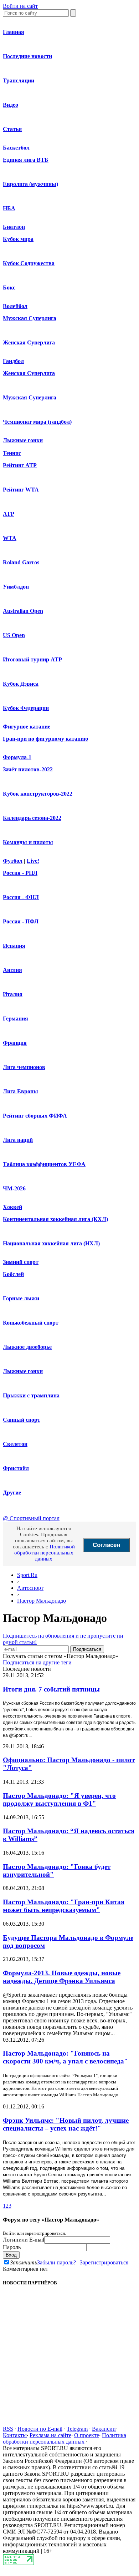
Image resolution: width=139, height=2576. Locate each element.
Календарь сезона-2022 (32, 818)
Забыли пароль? (56, 2262)
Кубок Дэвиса (21, 684)
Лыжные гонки (23, 440)
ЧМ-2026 (14, 1188)
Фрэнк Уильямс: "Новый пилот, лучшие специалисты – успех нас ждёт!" (66, 2124)
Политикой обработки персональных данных (45, 1553)
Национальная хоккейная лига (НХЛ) (51, 1243)
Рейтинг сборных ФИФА (35, 1116)
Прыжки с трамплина (31, 1395)
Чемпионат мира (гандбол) (37, 422)
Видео (11, 105)
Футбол (13, 861)
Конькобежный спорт (31, 1323)
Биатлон (14, 227)
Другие (12, 1493)
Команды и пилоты (28, 842)
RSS (8, 2429)
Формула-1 (17, 757)
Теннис (12, 453)
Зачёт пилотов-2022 (28, 769)
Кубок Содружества (29, 263)
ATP (9, 514)
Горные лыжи (21, 1298)
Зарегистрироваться (104, 2262)
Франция (15, 1043)
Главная (14, 32)
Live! (33, 861)
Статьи (12, 129)
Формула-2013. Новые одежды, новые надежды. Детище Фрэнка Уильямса (62, 1977)
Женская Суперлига (29, 342)
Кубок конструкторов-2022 (38, 794)
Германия (16, 1019)
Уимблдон (16, 587)
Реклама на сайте (50, 2435)
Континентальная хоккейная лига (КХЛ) (55, 1219)
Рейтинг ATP (20, 465)
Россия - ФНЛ (21, 897)
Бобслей (13, 1274)
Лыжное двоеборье (27, 1347)
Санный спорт (22, 1420)
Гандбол (13, 361)
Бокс (9, 288)
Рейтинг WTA (21, 490)
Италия (13, 994)
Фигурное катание (27, 727)
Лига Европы (20, 1091)
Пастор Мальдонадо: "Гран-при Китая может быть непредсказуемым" (64, 1906)
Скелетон (15, 1444)
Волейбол (15, 306)
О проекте (87, 2435)
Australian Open (23, 611)
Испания (14, 946)
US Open (14, 635)
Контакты (15, 2435)
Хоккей (12, 1207)
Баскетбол (16, 148)
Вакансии (104, 2429)
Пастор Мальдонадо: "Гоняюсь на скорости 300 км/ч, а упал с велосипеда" (65, 2057)
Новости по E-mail (40, 2429)
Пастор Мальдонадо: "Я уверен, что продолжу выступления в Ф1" (59, 1799)
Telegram (77, 2429)
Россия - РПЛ (20, 873)
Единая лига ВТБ (26, 160)
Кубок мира (18, 239)
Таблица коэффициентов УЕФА (44, 1164)
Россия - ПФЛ (21, 921)
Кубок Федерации (26, 708)
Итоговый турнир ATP (32, 659)
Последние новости (27, 56)
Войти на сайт (20, 6)
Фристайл (16, 1468)
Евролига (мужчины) (30, 184)
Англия (12, 970)
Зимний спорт (21, 1262)
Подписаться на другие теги (37, 1662)
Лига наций (18, 1140)
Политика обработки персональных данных (65, 2438)
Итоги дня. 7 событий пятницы (51, 1689)
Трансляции (19, 80)
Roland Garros (21, 562)
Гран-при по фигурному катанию (45, 739)
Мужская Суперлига (30, 318)
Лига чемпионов (24, 1067)
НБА (9, 208)
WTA (10, 538)
